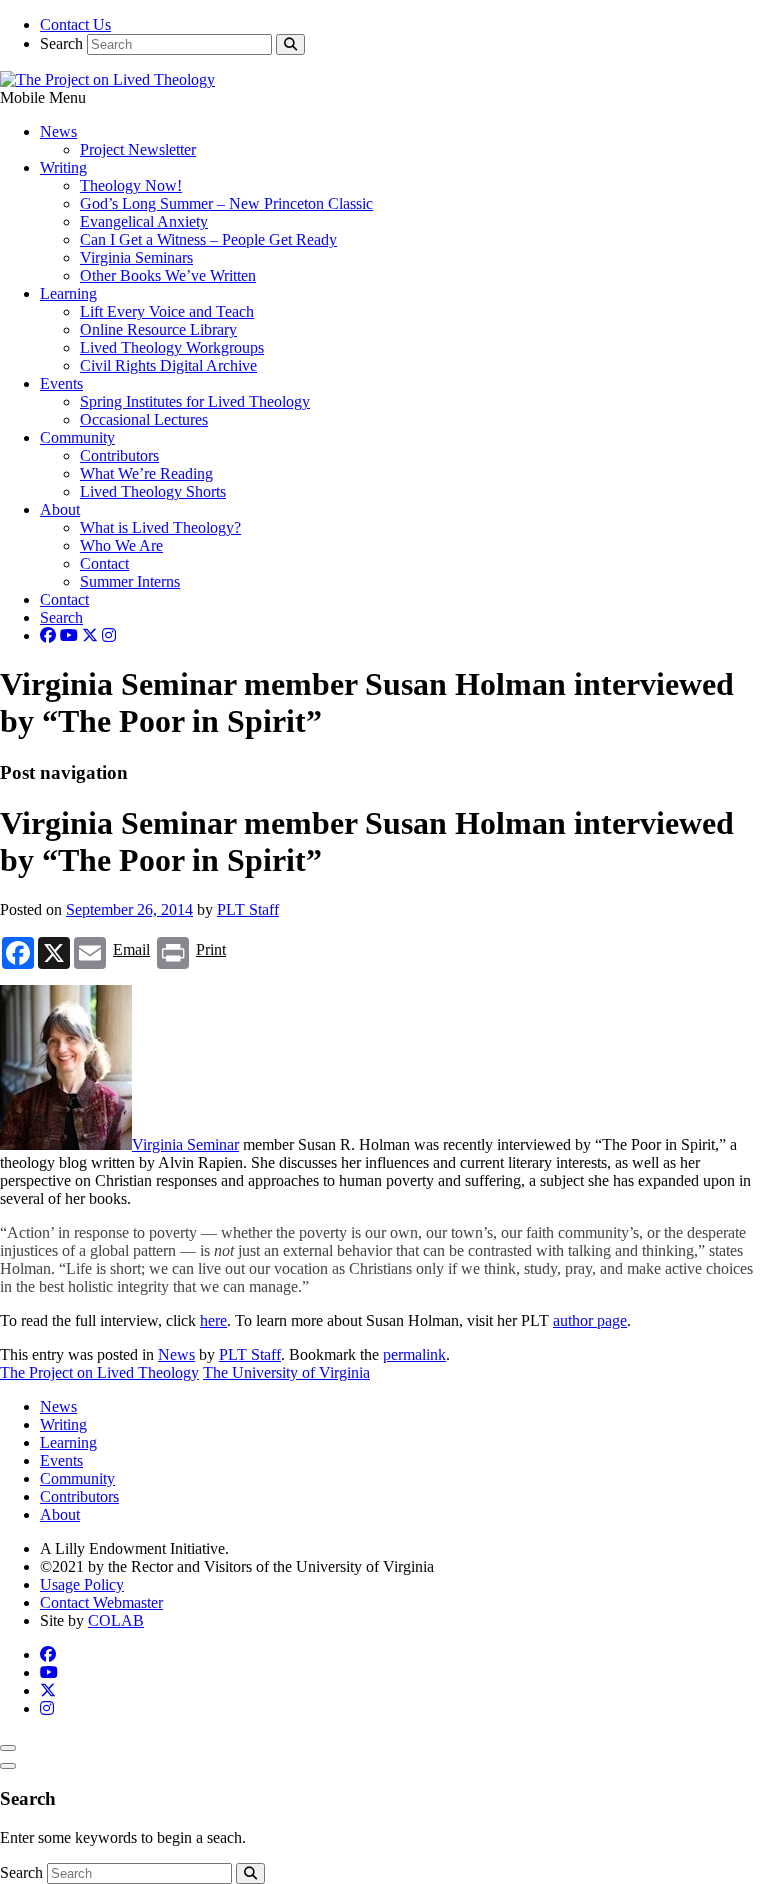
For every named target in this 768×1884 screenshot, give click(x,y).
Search (61, 43)
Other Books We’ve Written (168, 275)
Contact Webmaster (101, 1602)
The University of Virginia (286, 1372)
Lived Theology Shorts (153, 491)
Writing (63, 167)
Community (77, 437)
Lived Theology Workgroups (172, 347)
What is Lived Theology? (160, 527)
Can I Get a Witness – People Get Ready (208, 239)
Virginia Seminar (185, 1144)
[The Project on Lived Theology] (107, 79)
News (58, 131)
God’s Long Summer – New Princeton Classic (226, 203)
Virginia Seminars (136, 257)
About (60, 509)
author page (590, 1320)
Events (61, 383)
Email (131, 949)
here (213, 1320)
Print (211, 949)
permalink (414, 1354)
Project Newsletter (138, 149)
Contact (104, 563)
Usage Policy (82, 1584)
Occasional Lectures (144, 419)
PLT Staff (248, 909)
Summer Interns (130, 581)
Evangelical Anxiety (144, 221)
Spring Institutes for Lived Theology (195, 401)
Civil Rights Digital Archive (168, 365)
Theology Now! (131, 185)
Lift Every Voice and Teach (167, 311)
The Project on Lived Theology (99, 1372)
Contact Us (75, 24)
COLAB (116, 1620)
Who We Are (121, 545)
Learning (68, 293)
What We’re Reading (146, 473)
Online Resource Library (158, 329)
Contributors (119, 455)
